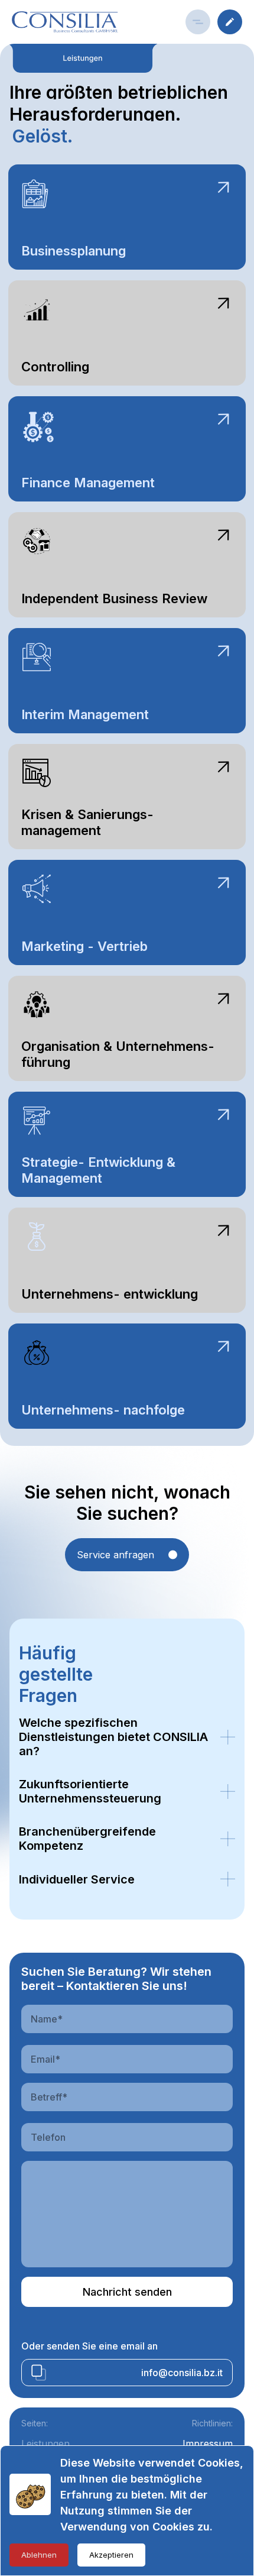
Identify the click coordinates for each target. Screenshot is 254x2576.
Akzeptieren (111, 2555)
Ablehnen (39, 2555)
